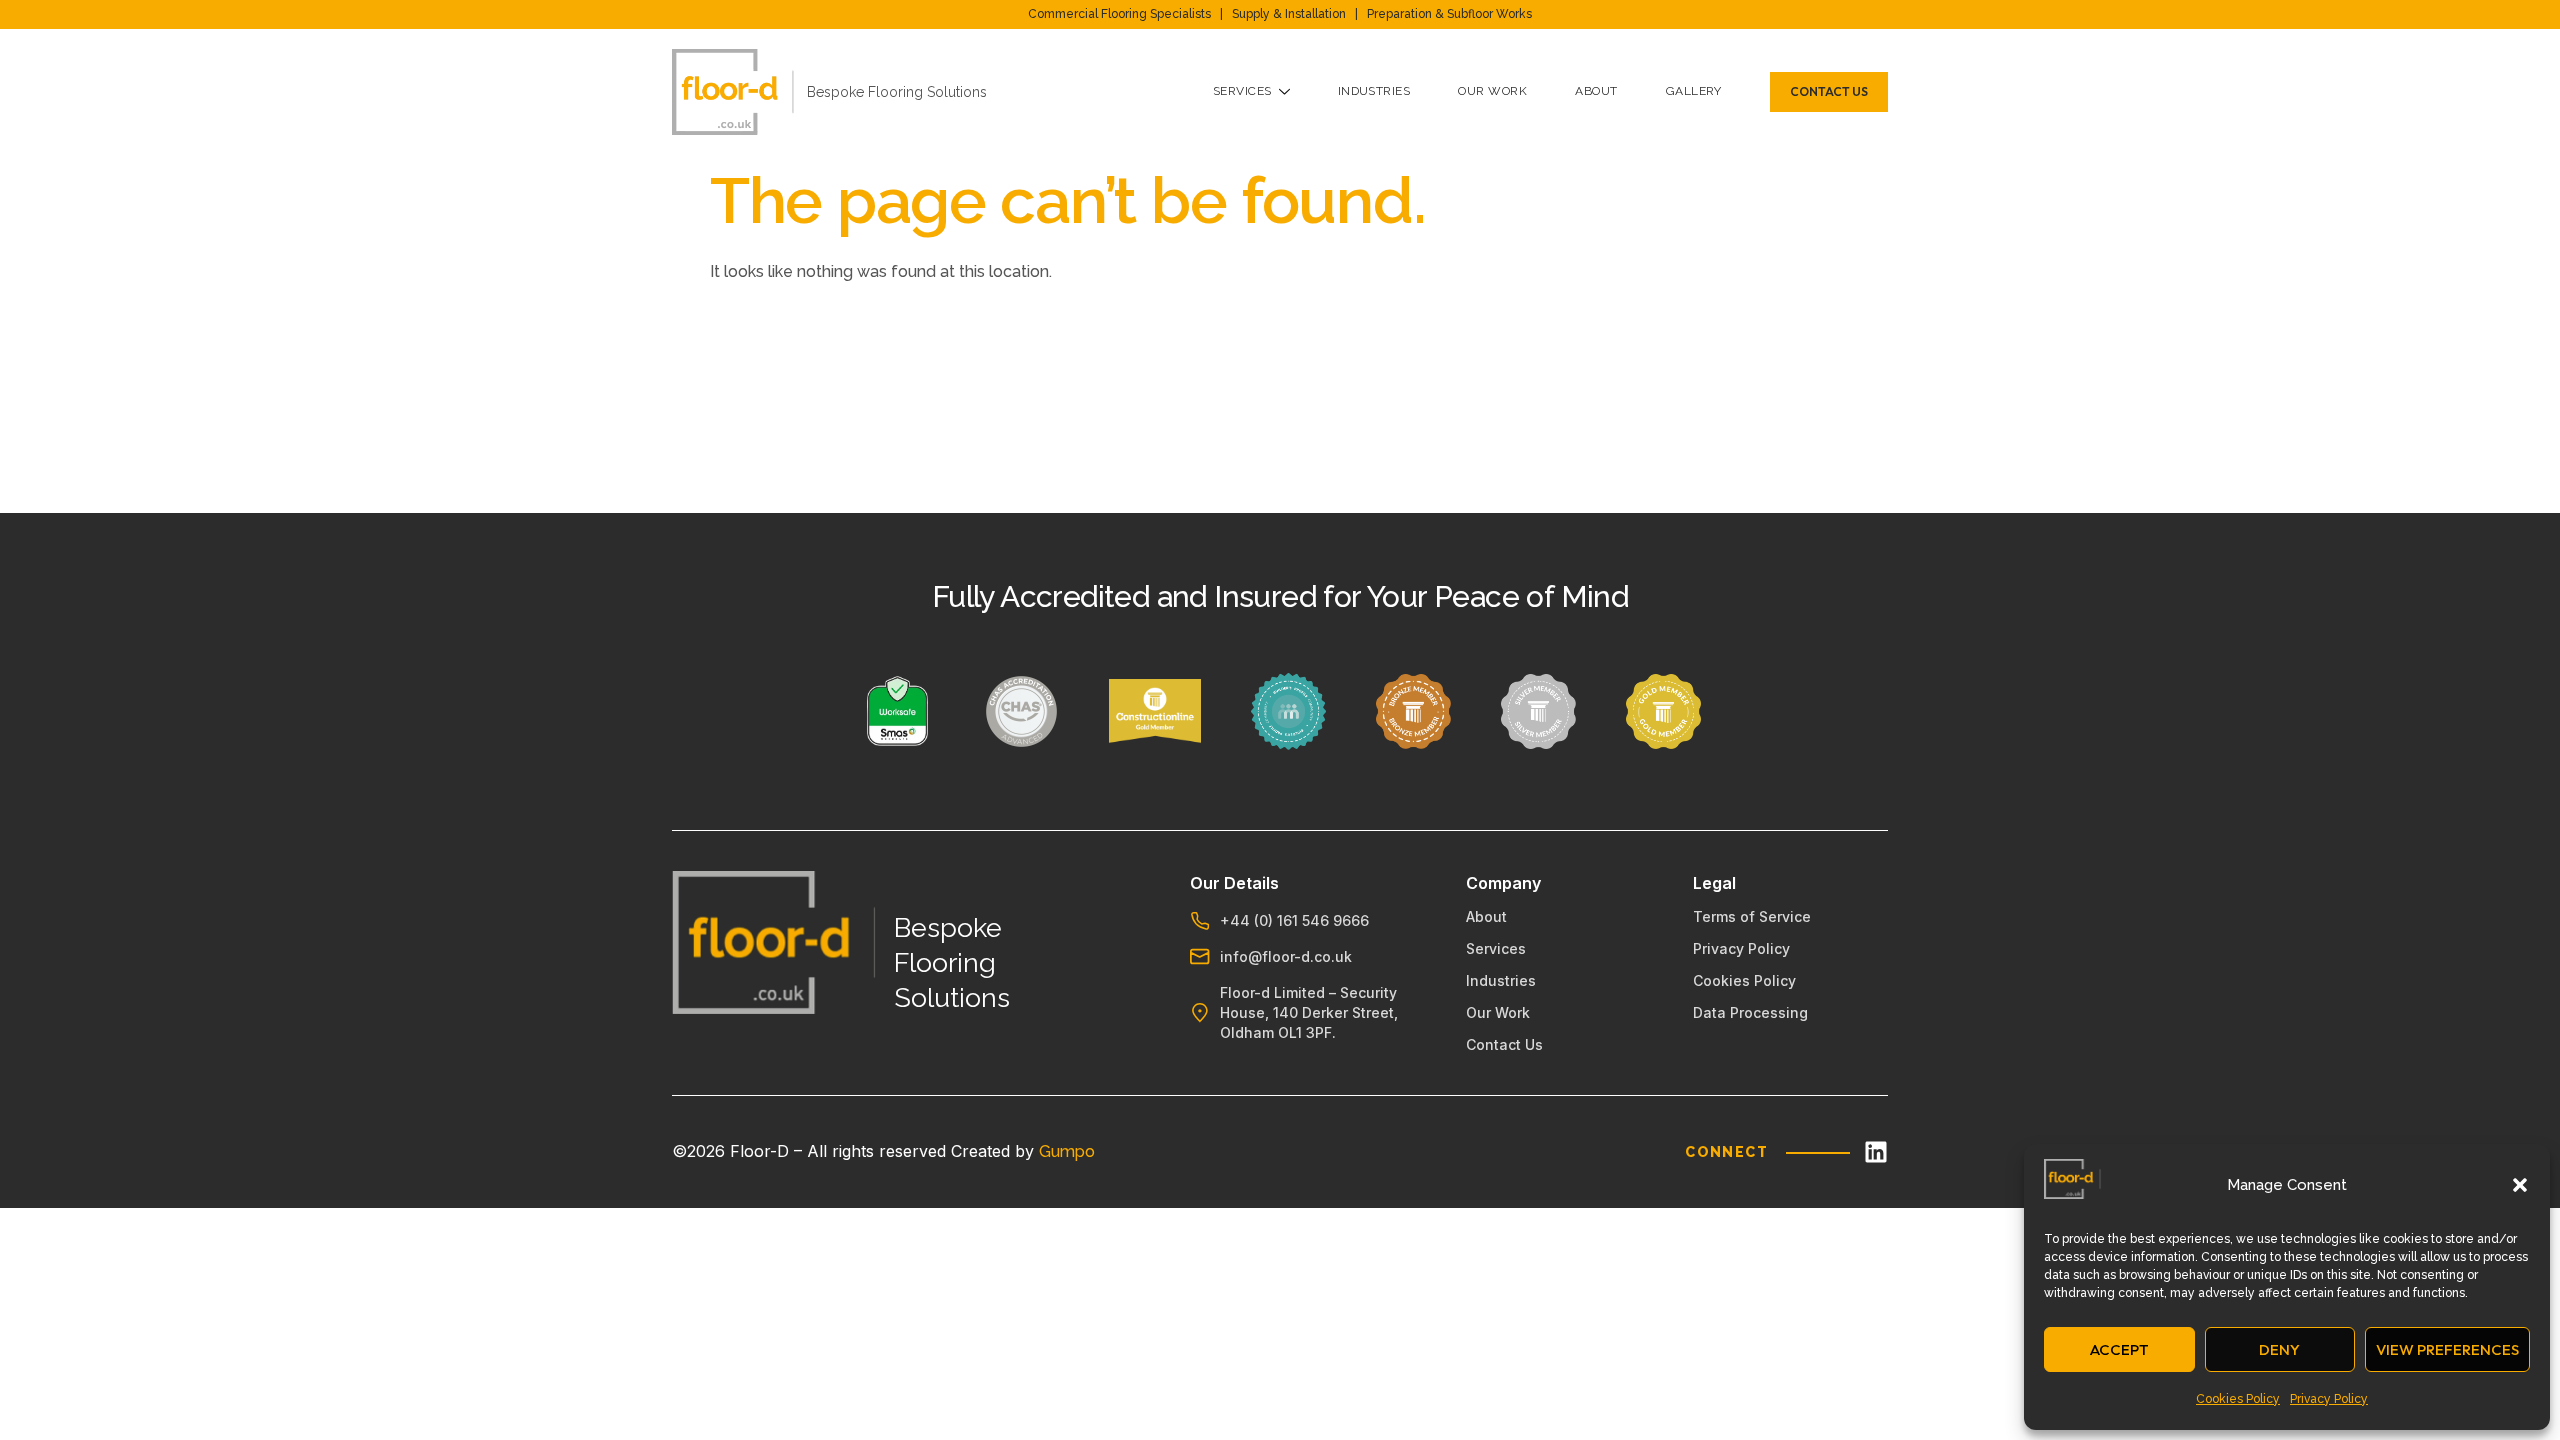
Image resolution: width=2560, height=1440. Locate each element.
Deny (2279, 1349)
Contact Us (1504, 1044)
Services (1242, 91)
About (1596, 91)
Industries (1374, 91)
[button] (2520, 1185)
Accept (2119, 1349)
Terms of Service (1752, 916)
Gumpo (1067, 1151)
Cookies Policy (2238, 1399)
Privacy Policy (2329, 1399)
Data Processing (1750, 1012)
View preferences (2447, 1349)
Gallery (1694, 91)
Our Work (1492, 91)
